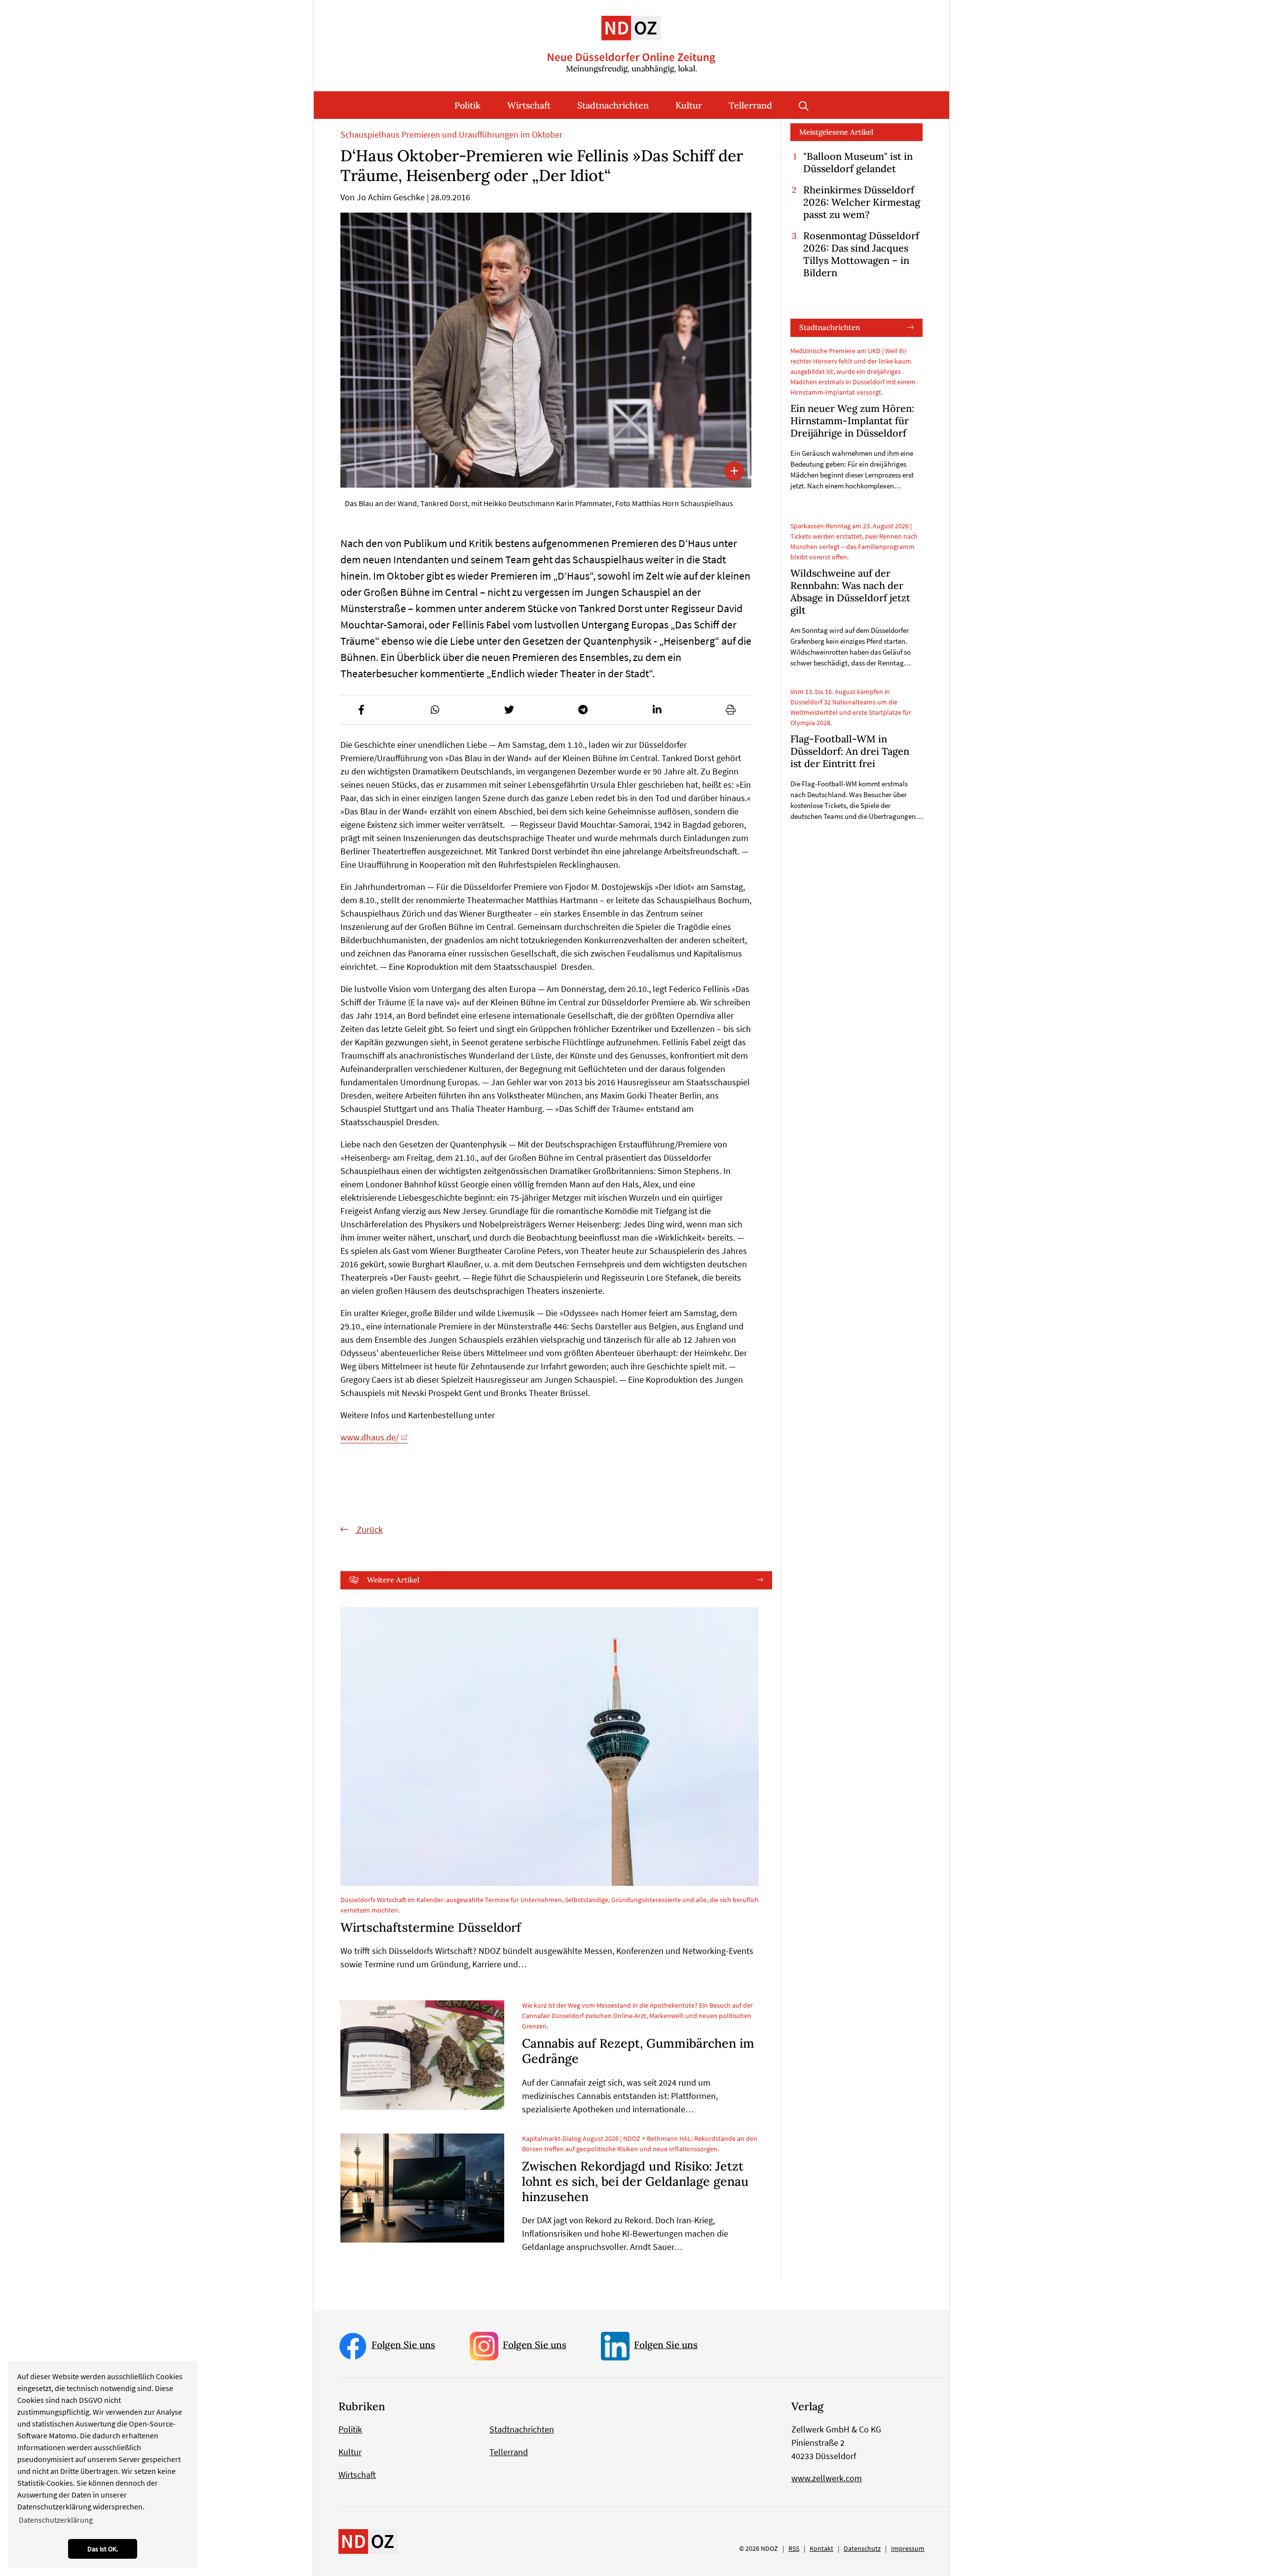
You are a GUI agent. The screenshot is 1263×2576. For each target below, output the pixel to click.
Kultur (689, 105)
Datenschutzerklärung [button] (56, 2520)
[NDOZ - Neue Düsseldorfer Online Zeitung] (368, 2540)
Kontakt (821, 2548)
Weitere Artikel (393, 1580)
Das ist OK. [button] (103, 2549)
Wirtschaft (529, 105)
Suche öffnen (804, 105)
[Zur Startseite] (631, 37)
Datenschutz (862, 2548)
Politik (467, 105)
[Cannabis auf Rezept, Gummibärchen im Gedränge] (422, 2055)
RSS (794, 2548)
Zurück (369, 1529)
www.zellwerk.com (827, 2478)
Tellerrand (750, 105)
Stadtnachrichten (613, 105)
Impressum (908, 2548)
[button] (361, 710)
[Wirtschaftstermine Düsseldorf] (550, 1747)
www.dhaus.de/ (370, 1437)
